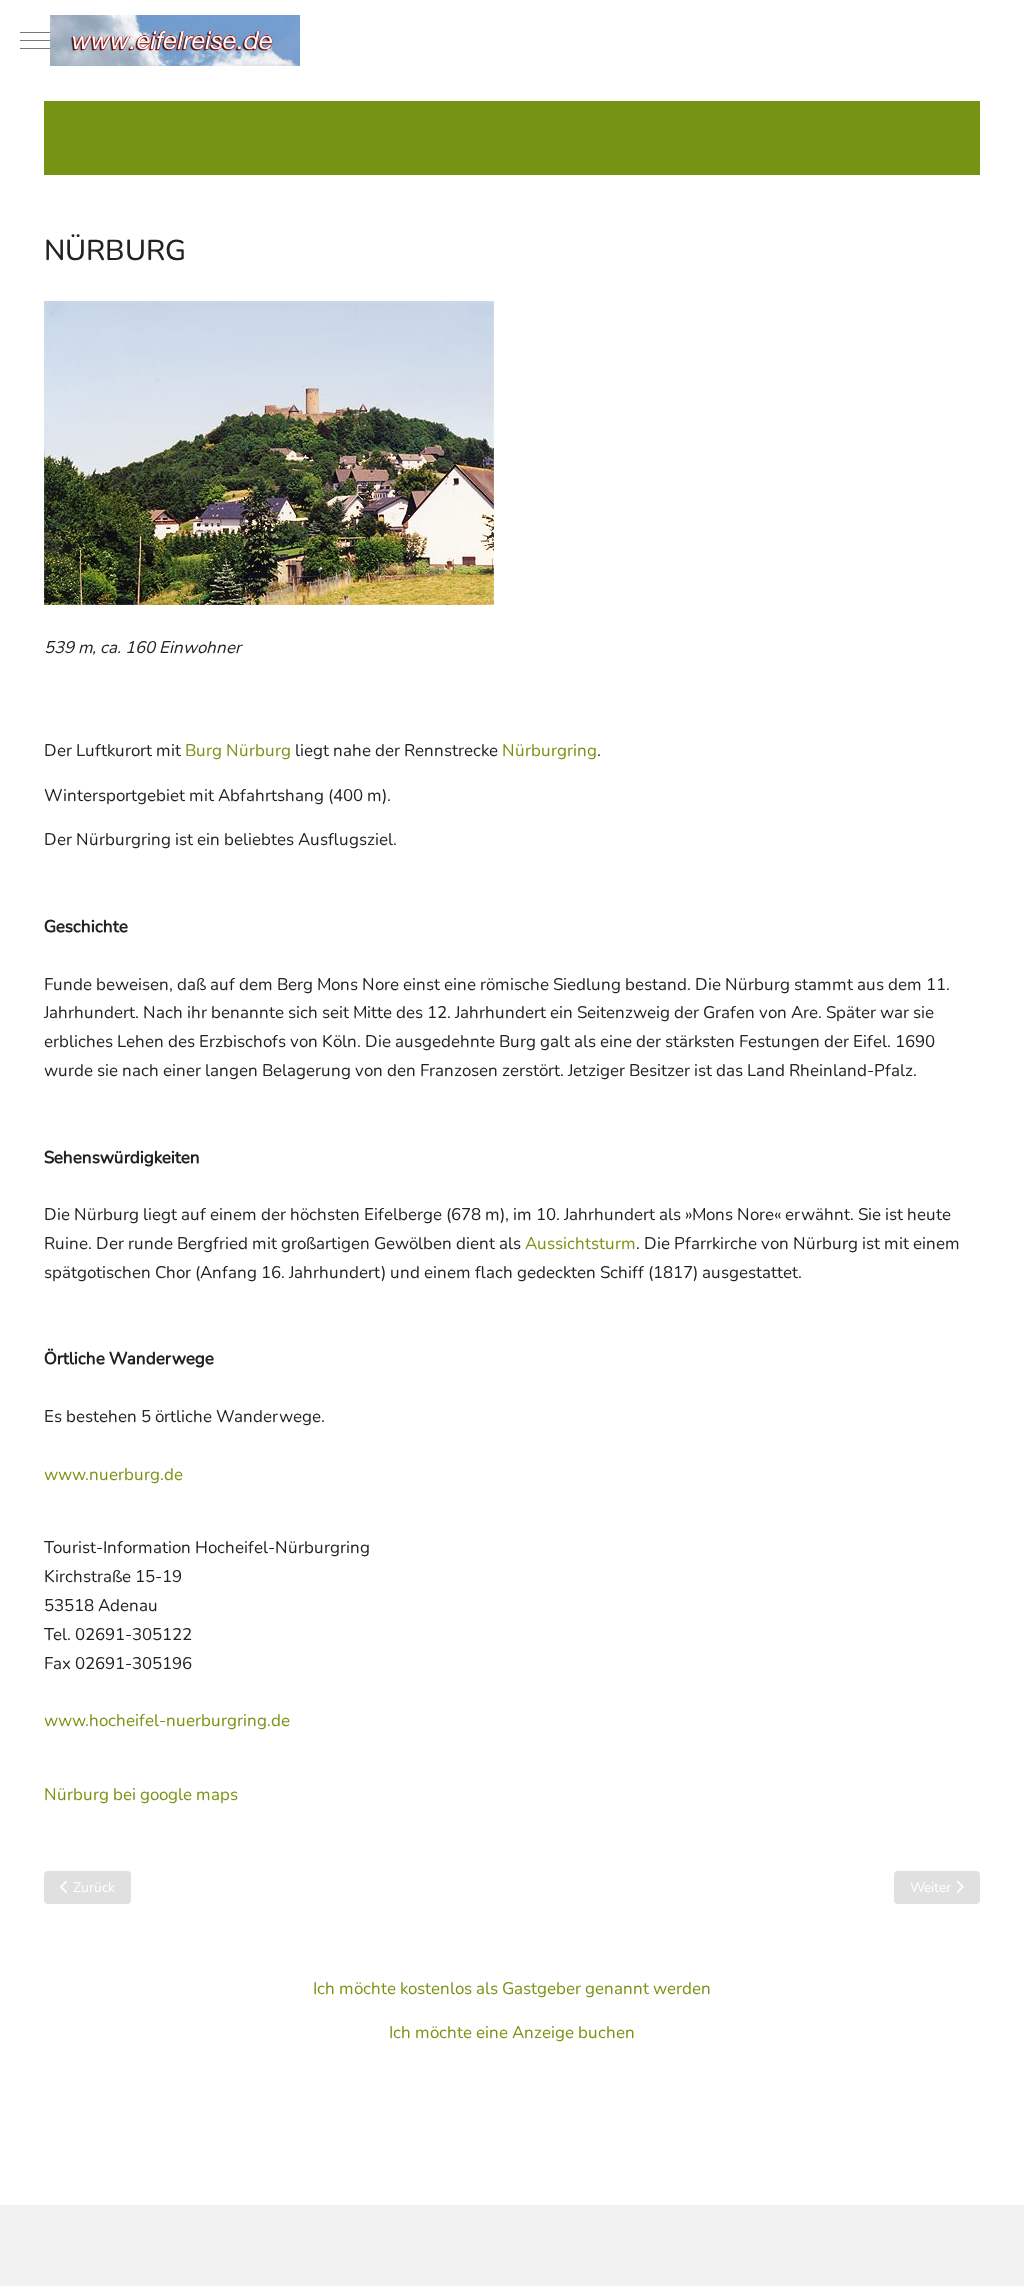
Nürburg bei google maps (141, 1794)
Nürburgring (549, 750)
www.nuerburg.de (113, 1474)
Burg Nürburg (238, 750)
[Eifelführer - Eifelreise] (527, 40)
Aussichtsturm (580, 1243)
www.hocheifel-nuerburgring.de (167, 1720)
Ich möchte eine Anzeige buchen (512, 2032)
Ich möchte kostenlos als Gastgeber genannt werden (512, 1988)
